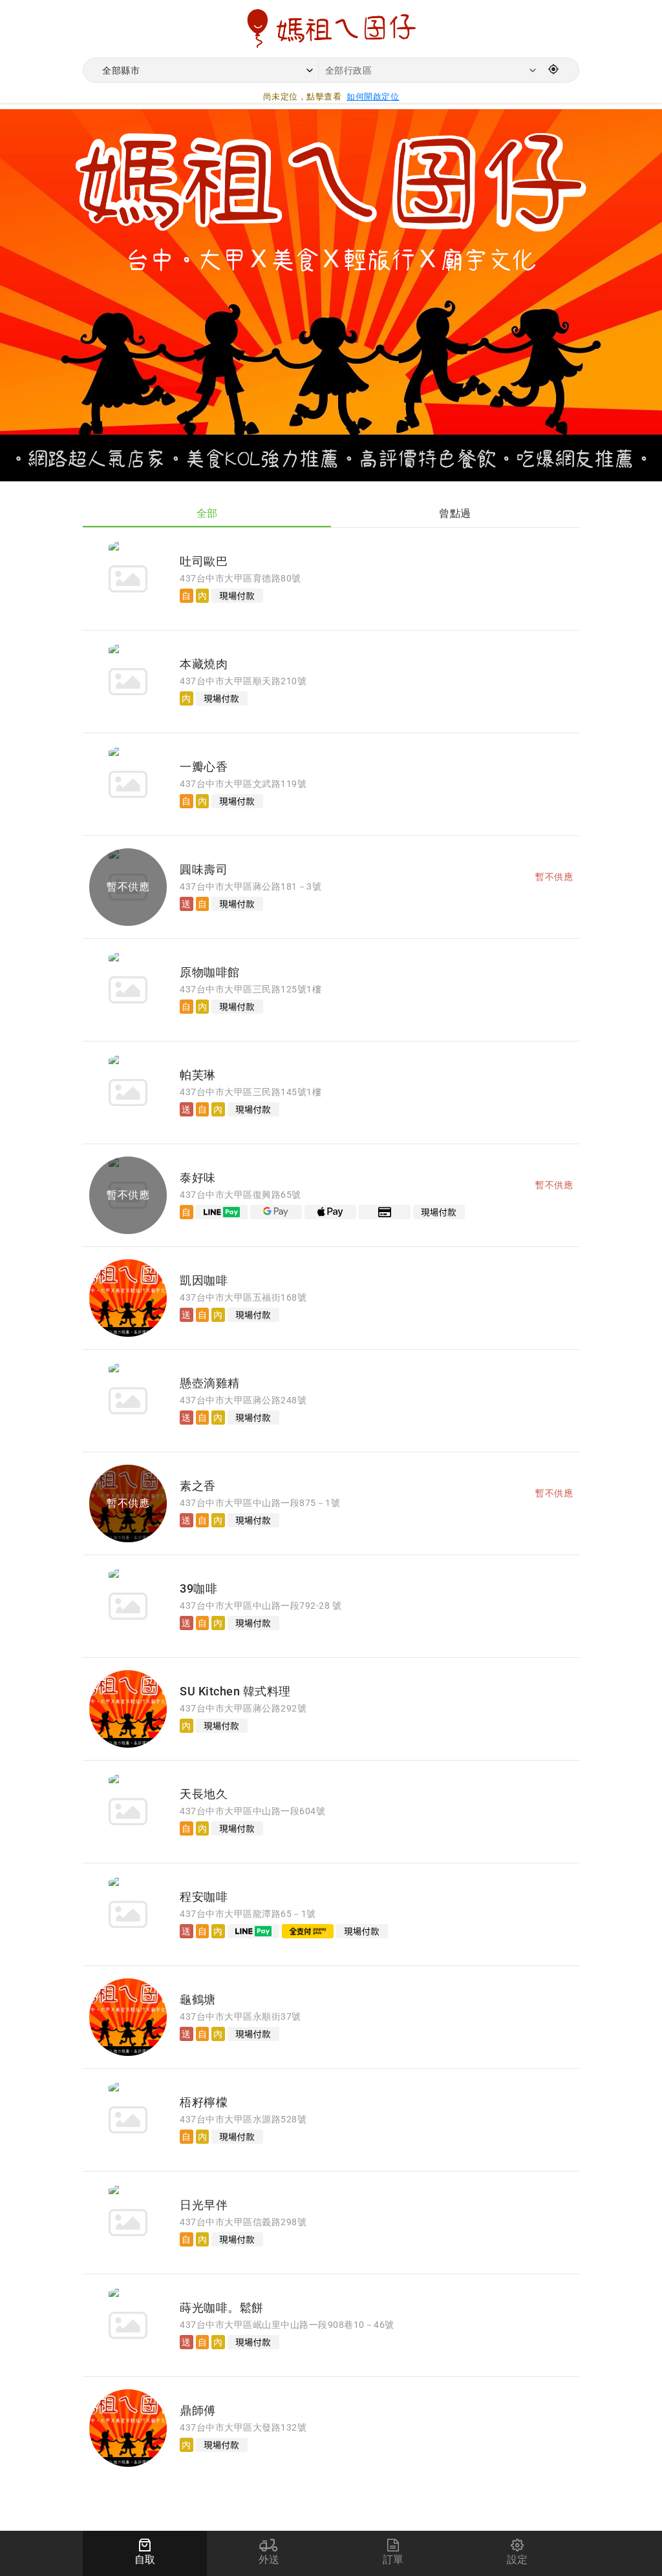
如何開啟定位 (373, 97)
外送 (269, 2560)
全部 (207, 513)
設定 (518, 2560)
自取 (145, 2560)
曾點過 (455, 513)
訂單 (393, 2560)
